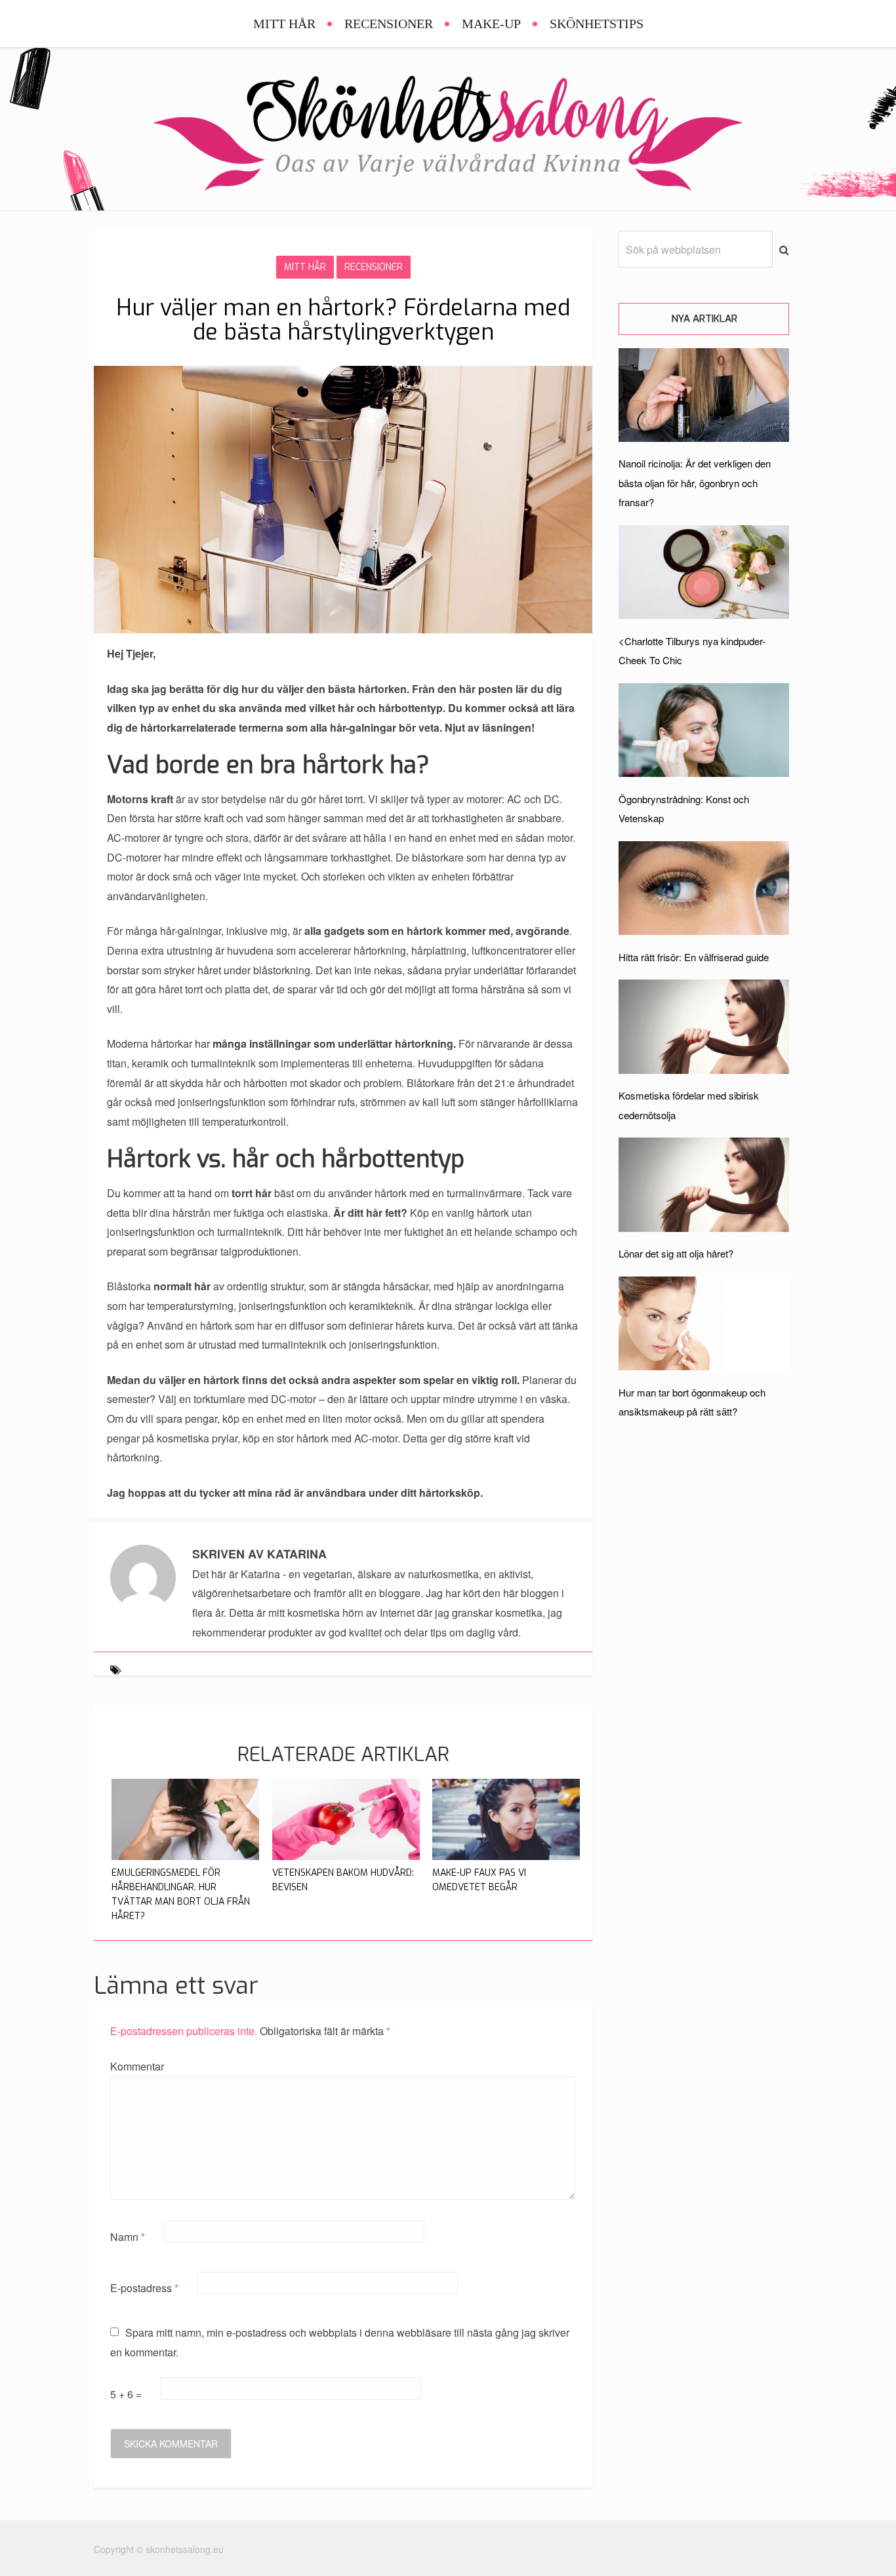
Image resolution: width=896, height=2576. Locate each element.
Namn (128, 2237)
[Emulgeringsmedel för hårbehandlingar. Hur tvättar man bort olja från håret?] (185, 1856)
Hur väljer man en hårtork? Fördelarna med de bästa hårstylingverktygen (343, 320)
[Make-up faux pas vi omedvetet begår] (506, 1856)
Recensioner (389, 24)
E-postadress (144, 2288)
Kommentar (137, 2066)
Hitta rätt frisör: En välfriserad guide (694, 957)
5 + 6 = (127, 2394)
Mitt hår (284, 24)
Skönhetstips (597, 24)
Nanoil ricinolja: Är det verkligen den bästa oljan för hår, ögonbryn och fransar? (695, 483)
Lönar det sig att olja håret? (676, 1253)
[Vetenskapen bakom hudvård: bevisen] (346, 1856)
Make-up (491, 24)
